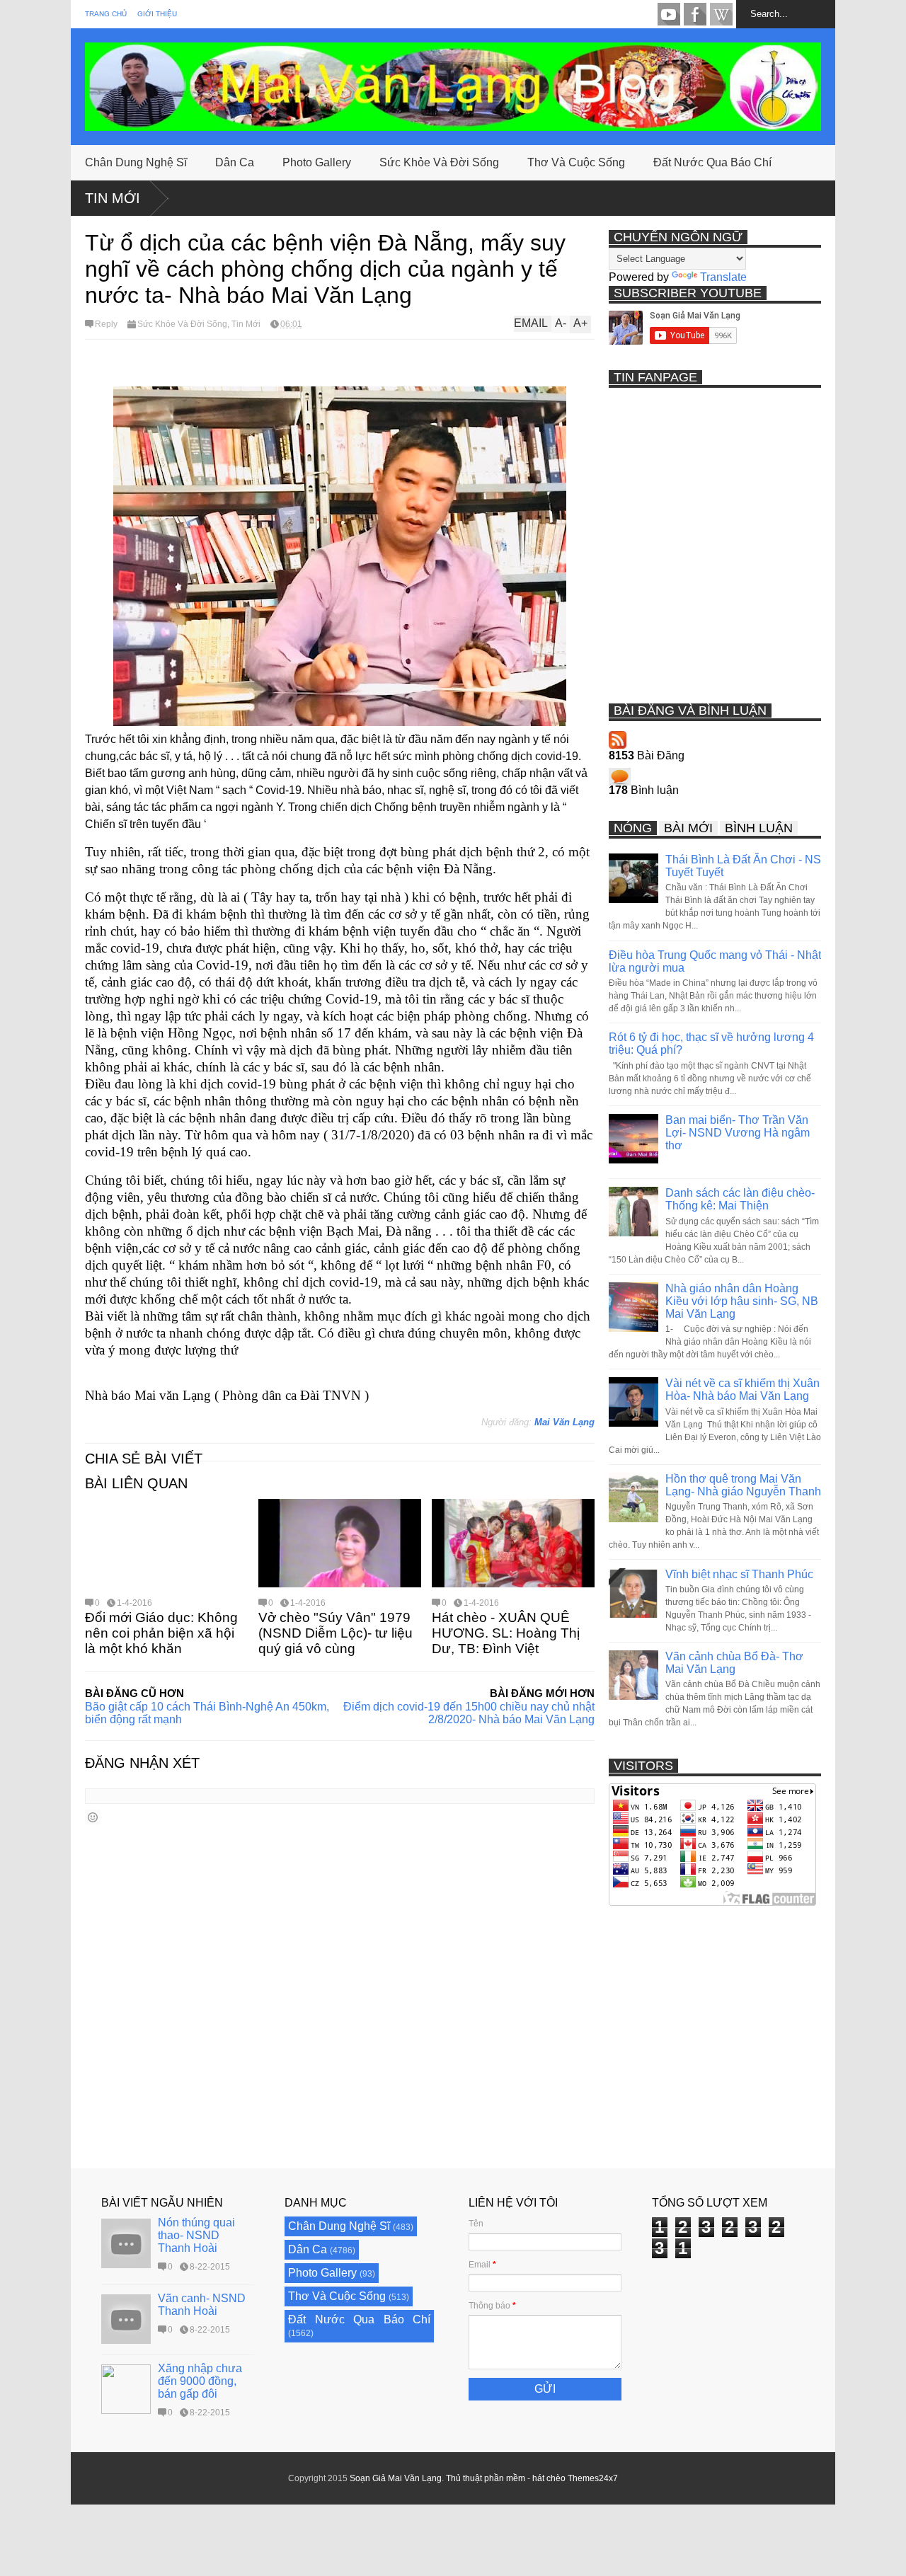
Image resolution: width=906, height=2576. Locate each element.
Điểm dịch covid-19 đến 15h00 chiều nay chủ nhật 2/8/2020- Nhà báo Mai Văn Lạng (469, 1713)
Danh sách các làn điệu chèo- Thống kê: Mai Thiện (740, 1199)
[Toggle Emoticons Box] (93, 1817)
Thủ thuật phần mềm (486, 2478)
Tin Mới (113, 198)
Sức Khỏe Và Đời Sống (439, 162)
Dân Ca (235, 162)
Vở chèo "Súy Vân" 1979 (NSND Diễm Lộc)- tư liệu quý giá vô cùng (336, 1633)
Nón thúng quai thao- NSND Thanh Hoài (196, 2235)
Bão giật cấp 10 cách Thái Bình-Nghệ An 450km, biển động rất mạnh (207, 1713)
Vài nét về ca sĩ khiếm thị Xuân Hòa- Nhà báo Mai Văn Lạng (742, 1390)
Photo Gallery (317, 162)
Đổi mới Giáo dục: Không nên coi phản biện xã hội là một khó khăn (161, 1633)
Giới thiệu (157, 14)
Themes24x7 (593, 2478)
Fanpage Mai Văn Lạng (695, 14)
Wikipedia (721, 14)
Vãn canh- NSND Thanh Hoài (202, 2305)
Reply (106, 324)
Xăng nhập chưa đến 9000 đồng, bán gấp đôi (200, 2381)
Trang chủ (106, 14)
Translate (723, 277)
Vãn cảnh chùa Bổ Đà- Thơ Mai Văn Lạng (734, 1663)
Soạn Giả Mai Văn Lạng (396, 2478)
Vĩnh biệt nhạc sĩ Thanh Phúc (739, 1574)
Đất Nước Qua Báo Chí (712, 162)
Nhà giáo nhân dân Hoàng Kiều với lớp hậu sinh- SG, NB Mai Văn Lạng (742, 1301)
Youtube (669, 14)
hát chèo (549, 2478)
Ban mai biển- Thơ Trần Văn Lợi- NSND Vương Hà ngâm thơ (738, 1133)
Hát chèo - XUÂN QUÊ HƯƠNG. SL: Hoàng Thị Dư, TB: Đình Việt (506, 1633)
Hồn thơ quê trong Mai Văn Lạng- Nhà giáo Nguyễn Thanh (743, 1485)
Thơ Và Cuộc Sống (576, 162)
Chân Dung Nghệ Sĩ (136, 162)
